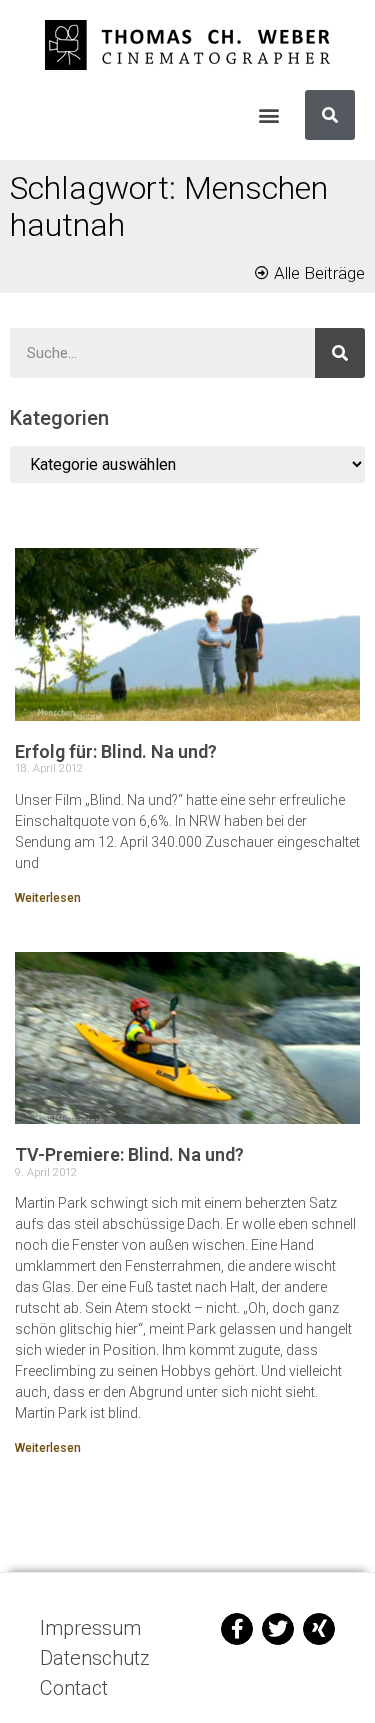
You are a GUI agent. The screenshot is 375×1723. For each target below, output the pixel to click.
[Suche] (330, 115)
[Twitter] (278, 1629)
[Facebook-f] (237, 1629)
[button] (268, 115)
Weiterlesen (48, 898)
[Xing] (319, 1629)
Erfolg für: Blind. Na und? (116, 751)
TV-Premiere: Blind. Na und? (129, 1154)
